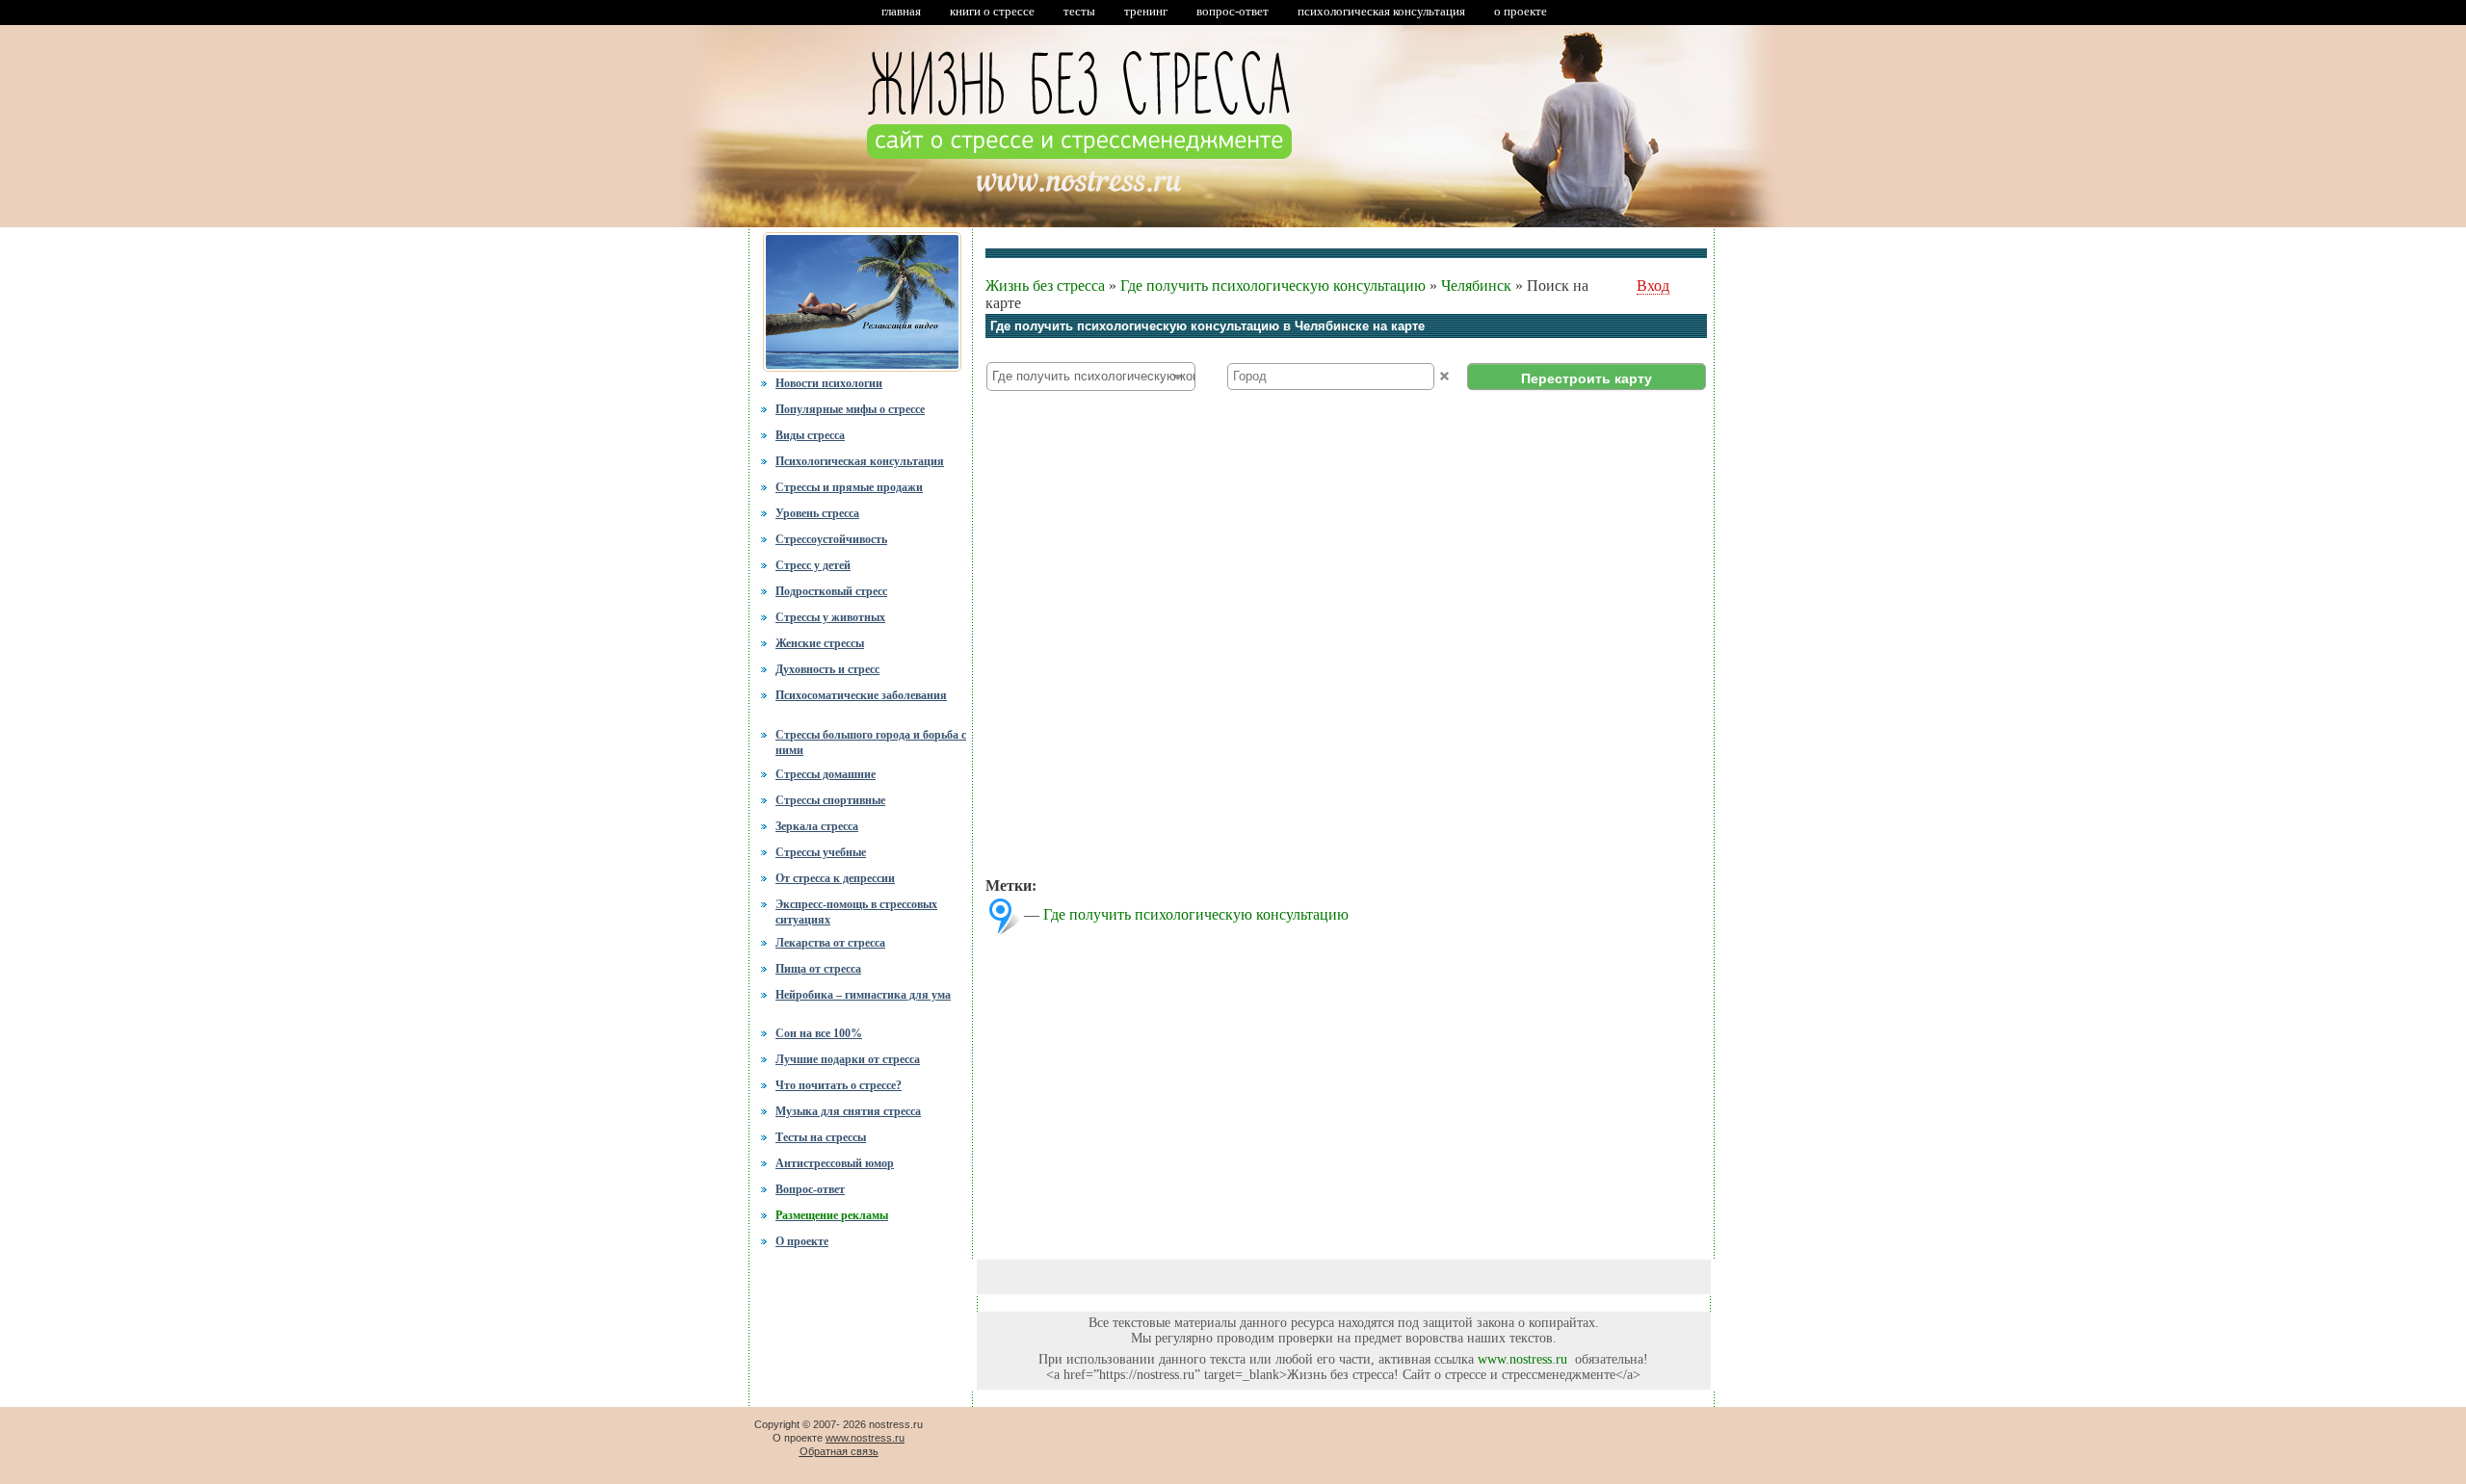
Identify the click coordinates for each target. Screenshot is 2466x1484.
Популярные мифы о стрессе (850, 409)
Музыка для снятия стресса (848, 1111)
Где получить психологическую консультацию (1273, 286)
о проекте (1521, 11)
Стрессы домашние (826, 774)
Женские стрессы (820, 643)
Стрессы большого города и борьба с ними (871, 741)
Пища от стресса (818, 969)
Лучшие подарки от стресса (848, 1059)
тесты (1079, 11)
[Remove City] (1444, 376)
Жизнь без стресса (1045, 286)
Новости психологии (829, 383)
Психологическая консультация (860, 461)
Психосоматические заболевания (861, 695)
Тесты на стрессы (821, 1137)
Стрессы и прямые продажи (849, 487)
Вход (1653, 286)
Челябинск (1476, 286)
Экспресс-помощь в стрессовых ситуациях (856, 912)
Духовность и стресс (827, 669)
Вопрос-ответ (810, 1189)
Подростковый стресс (831, 591)
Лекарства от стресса (830, 943)
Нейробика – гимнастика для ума (863, 995)
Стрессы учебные (821, 852)
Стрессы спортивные (830, 800)
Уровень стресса (817, 513)
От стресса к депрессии (835, 878)
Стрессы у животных (830, 617)
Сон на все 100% (819, 1033)
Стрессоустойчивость (831, 539)
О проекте (802, 1241)
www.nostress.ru (1522, 1359)
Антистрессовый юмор (835, 1163)
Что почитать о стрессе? (839, 1085)
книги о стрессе (992, 11)
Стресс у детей (813, 565)
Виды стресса (810, 435)
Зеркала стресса (817, 826)
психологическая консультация (1381, 11)
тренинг (1146, 11)
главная (901, 11)
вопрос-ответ (1233, 11)
